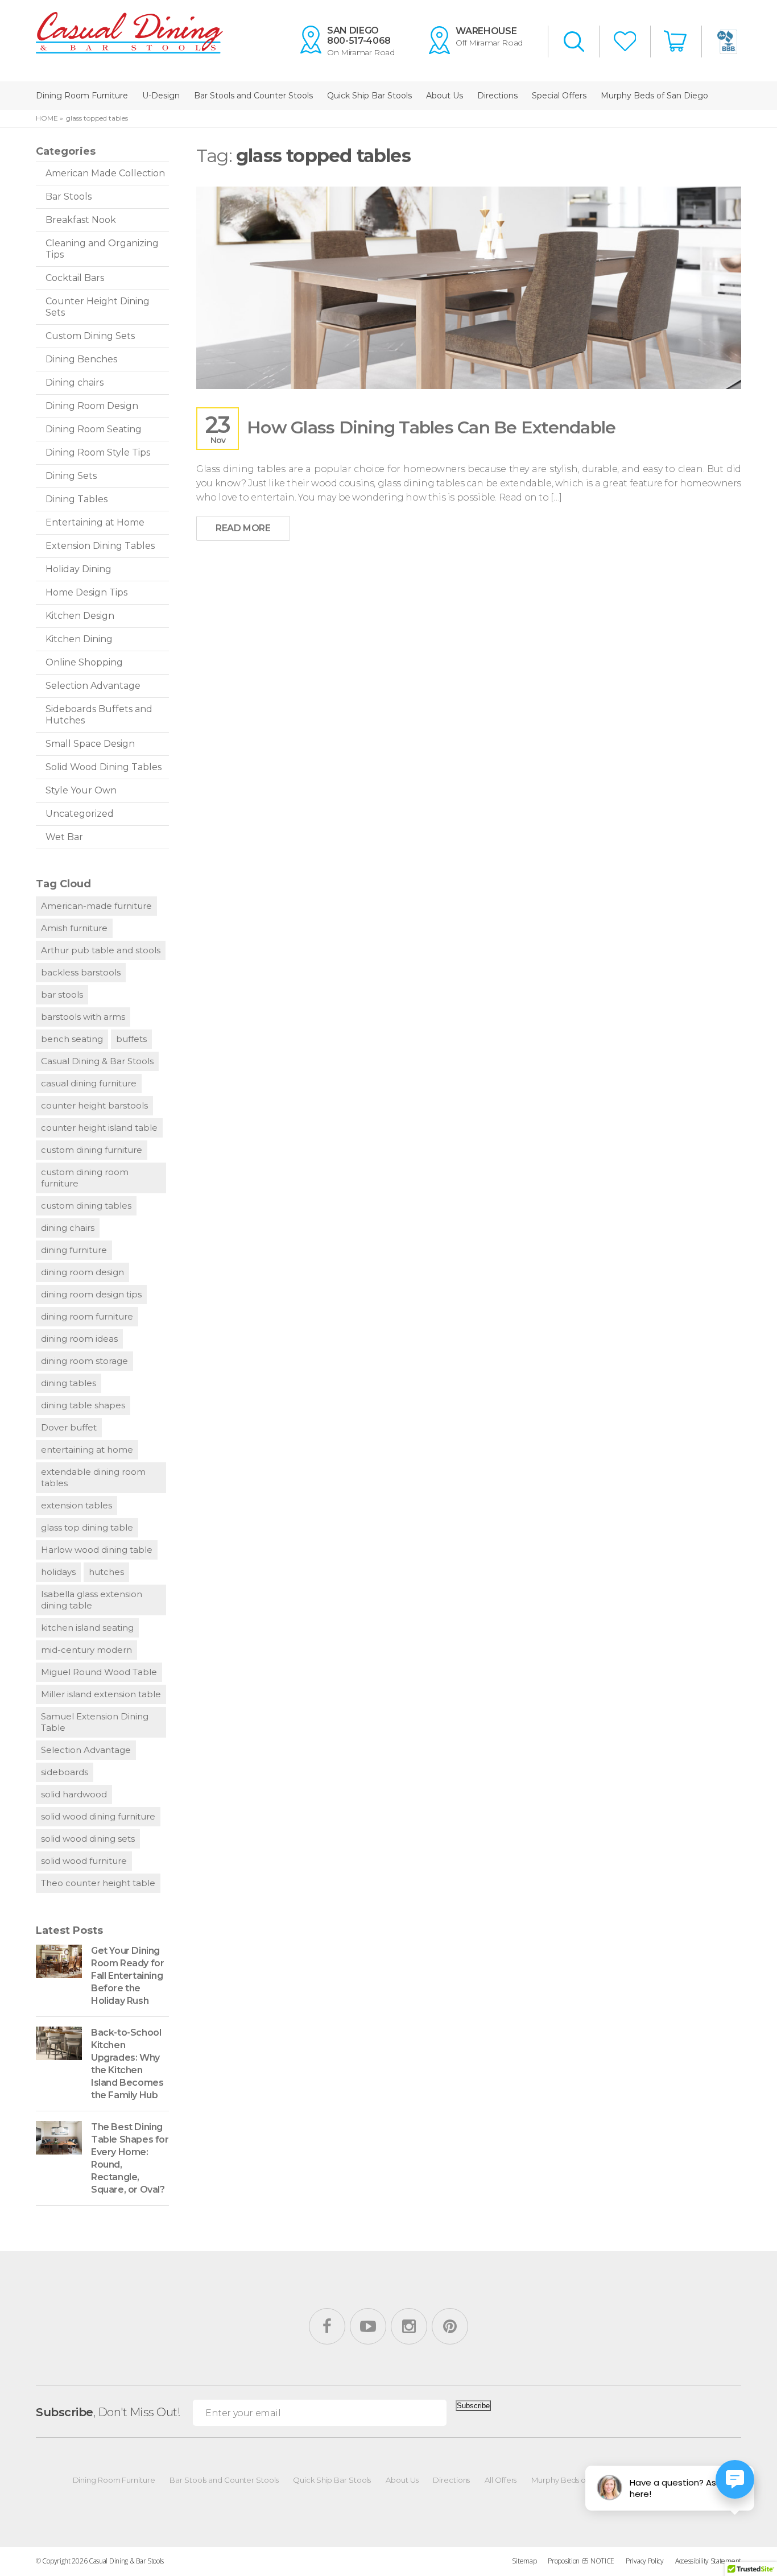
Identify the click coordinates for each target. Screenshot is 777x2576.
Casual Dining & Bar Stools (97, 1061)
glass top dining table (87, 1527)
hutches (106, 1572)
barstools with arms (83, 1017)
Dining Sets (71, 476)
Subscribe (473, 2406)
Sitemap (524, 2561)
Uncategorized (80, 814)
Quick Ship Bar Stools (369, 96)
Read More (243, 528)
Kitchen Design (80, 616)
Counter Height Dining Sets (98, 307)
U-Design (161, 96)
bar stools (62, 995)
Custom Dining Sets (90, 336)
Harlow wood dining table (97, 1550)
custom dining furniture (92, 1150)
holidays (58, 1572)
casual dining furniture (89, 1083)
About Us (445, 96)
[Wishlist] (625, 42)
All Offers (501, 2480)
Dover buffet (69, 1427)
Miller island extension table (101, 1694)
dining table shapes (83, 1405)
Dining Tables (77, 499)
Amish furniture (74, 928)
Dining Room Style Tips (98, 452)
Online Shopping (84, 662)
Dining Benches (81, 359)
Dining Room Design (92, 406)
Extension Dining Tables (100, 546)
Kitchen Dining (79, 639)
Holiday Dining (78, 569)
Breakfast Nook (81, 220)
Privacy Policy (645, 2561)
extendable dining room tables (93, 1477)
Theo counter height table (98, 1883)
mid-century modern (86, 1650)
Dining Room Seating (94, 429)
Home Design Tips (86, 592)
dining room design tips (91, 1294)
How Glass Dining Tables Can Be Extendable (431, 427)
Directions (497, 96)
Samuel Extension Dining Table (95, 1722)
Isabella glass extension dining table (92, 1600)
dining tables (69, 1383)
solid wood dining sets (88, 1839)
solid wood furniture (84, 1861)
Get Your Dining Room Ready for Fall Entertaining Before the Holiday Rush (127, 1976)
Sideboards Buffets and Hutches (99, 715)
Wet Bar (64, 837)
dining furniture (74, 1250)
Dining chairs (75, 383)
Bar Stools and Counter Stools (253, 96)
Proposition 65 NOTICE (581, 2561)
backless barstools (81, 972)
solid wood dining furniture (98, 1816)
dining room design (82, 1272)
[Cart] (676, 41)
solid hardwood (74, 1794)
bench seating (72, 1039)
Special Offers (559, 96)
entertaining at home (87, 1450)
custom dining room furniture (85, 1178)
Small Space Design (90, 744)
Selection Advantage (93, 686)
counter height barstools (94, 1105)
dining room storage (84, 1361)
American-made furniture (96, 906)
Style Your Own (81, 790)
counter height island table (99, 1128)
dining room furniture (87, 1316)
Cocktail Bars (75, 278)
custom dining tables (86, 1206)
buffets (131, 1039)
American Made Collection (105, 173)
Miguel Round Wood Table (99, 1672)
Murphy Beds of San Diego (654, 96)
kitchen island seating (87, 1628)
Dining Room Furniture (82, 96)
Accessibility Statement (708, 2561)
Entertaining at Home (95, 522)
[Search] (574, 43)
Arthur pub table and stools (101, 950)
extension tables (77, 1505)
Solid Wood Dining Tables (104, 767)
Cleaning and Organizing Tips (102, 249)
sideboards (65, 1772)
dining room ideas (79, 1339)
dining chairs (68, 1228)
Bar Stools (69, 197)
